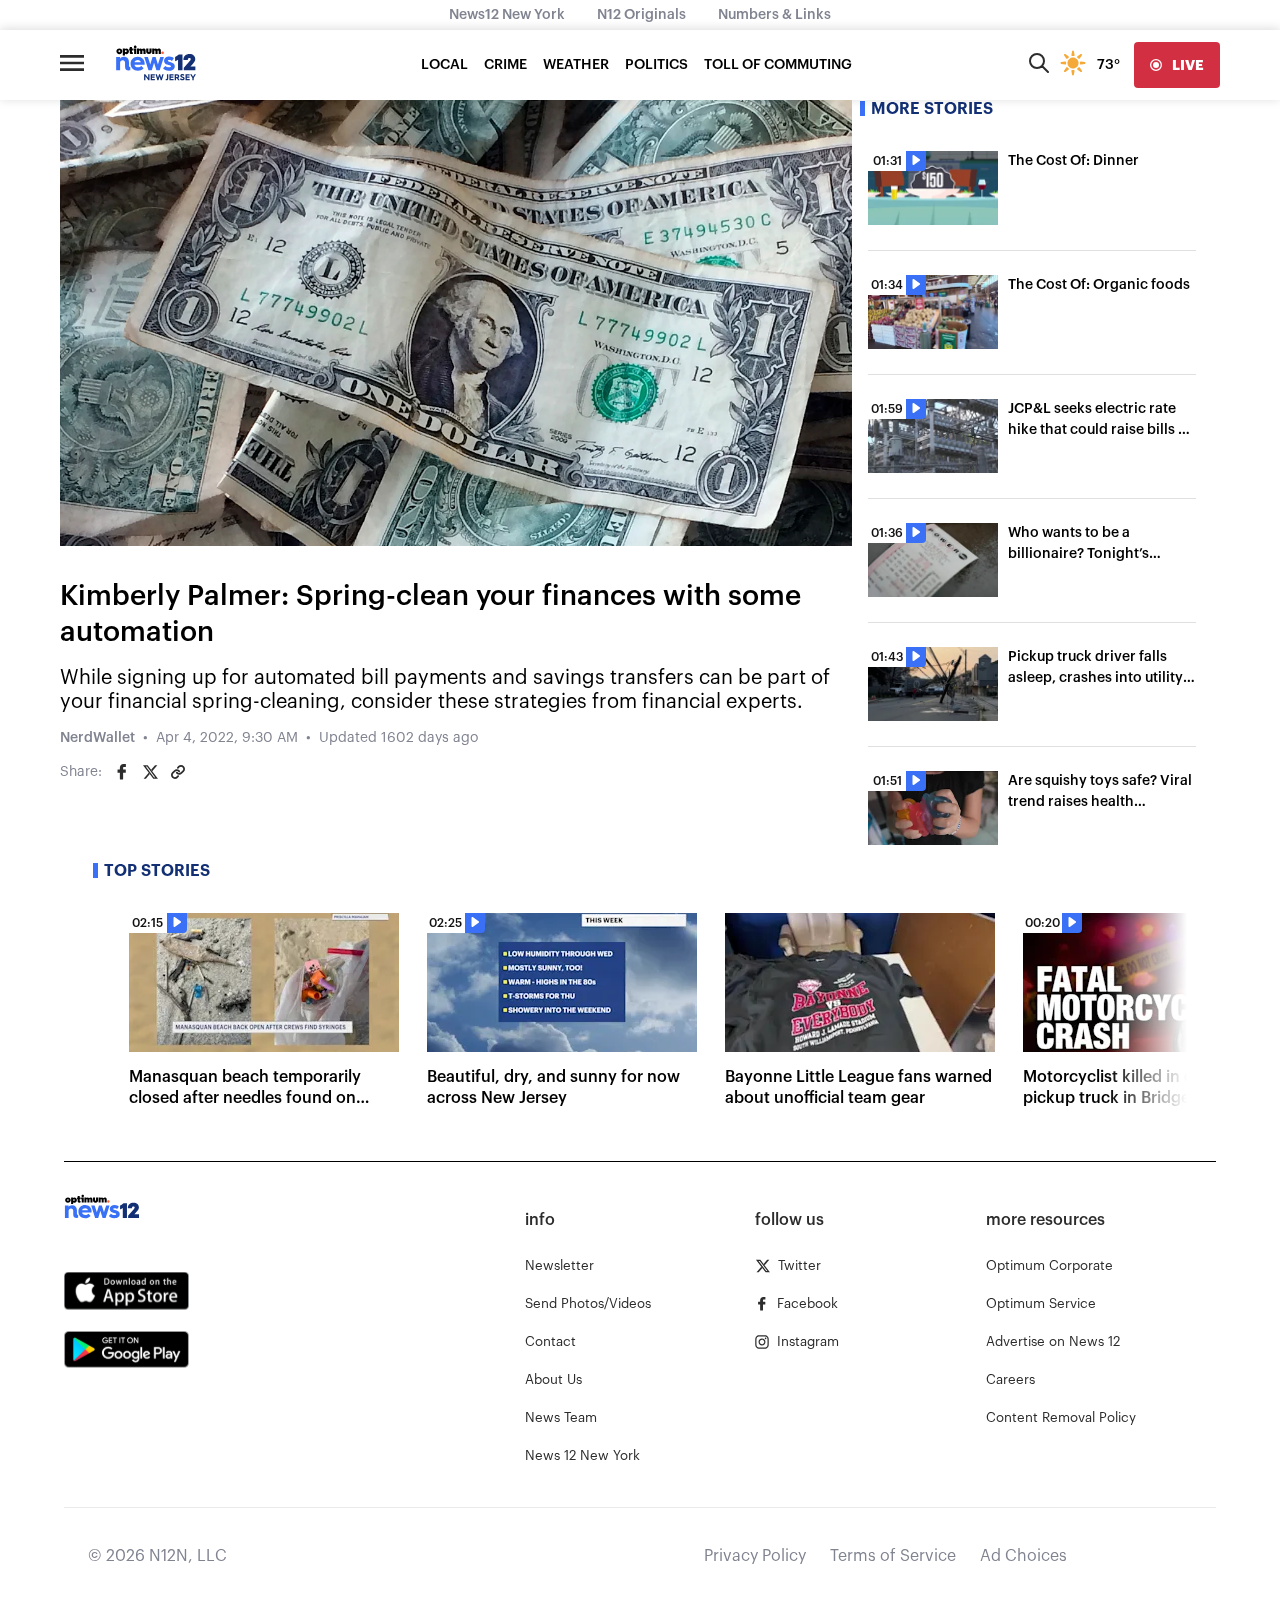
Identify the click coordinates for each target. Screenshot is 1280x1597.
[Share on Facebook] (122, 772)
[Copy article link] (178, 772)
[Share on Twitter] (150, 772)
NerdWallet (97, 738)
